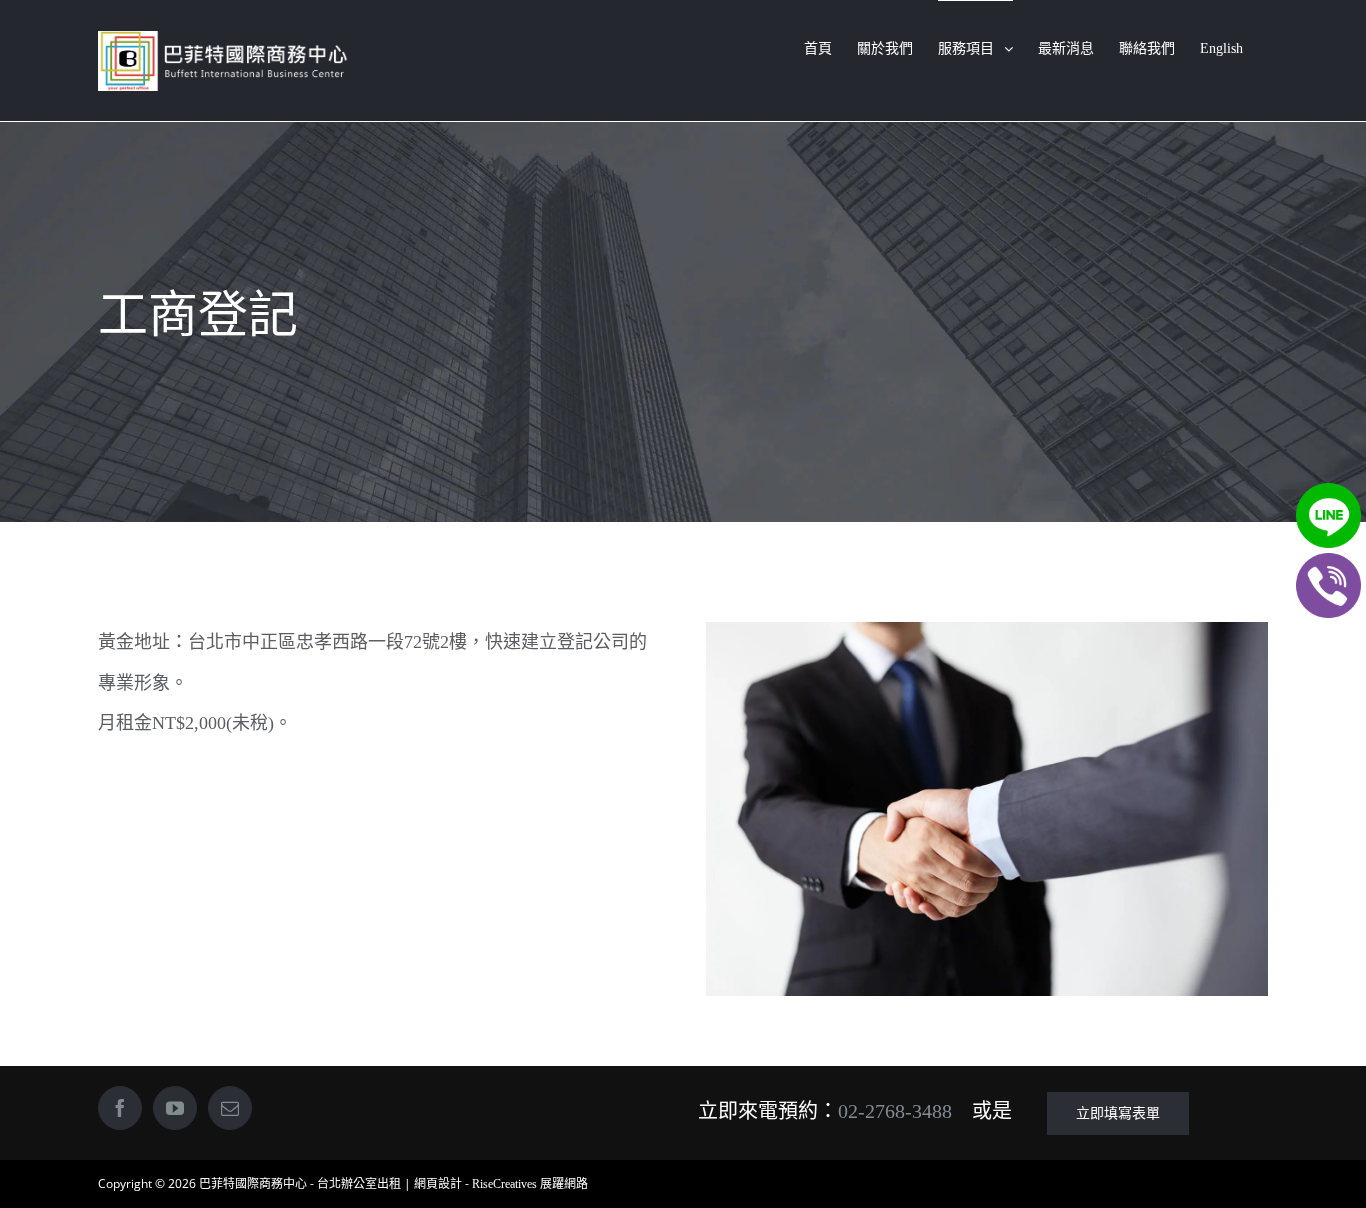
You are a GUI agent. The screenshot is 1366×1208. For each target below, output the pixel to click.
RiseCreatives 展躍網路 (530, 1184)
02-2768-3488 (895, 1111)
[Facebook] (120, 1108)
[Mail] (230, 1108)
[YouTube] (175, 1108)
